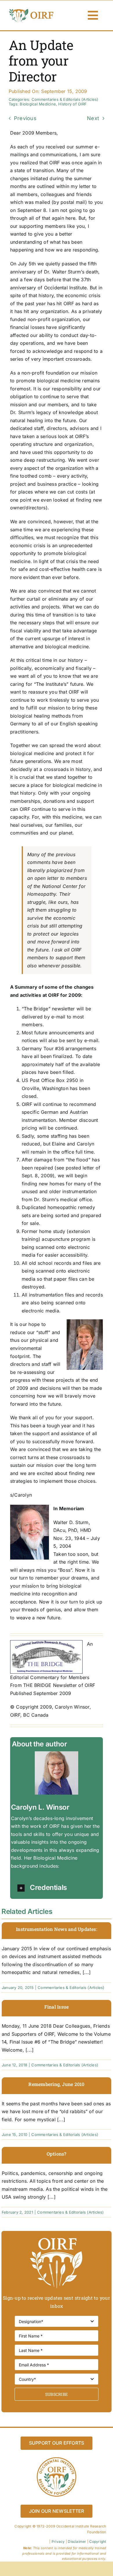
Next (93, 118)
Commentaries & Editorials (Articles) (65, 99)
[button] (59, 1888)
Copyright (98, 2541)
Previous (25, 118)
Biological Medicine (38, 104)
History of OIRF (72, 104)
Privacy (58, 2541)
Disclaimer (77, 2541)
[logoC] (32, 10)
